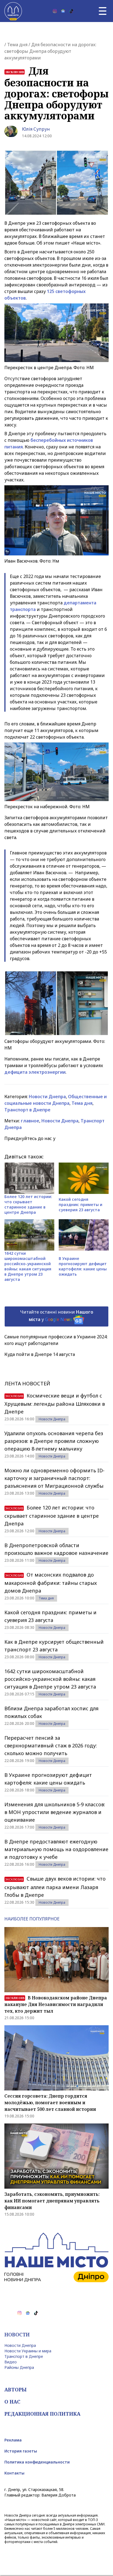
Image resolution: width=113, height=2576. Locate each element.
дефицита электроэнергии (35, 1072)
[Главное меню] (103, 11)
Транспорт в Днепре (27, 1110)
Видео (11, 2362)
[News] (63, 11)
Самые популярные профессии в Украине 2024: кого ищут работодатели (56, 1340)
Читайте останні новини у (57, 1316)
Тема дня (17, 45)
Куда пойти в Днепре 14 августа (40, 1354)
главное (30, 1121)
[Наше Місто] (13, 11)
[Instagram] (55, 11)
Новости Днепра (47, 1097)
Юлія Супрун (36, 129)
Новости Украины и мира (28, 2351)
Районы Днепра (19, 2367)
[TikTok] (71, 11)
